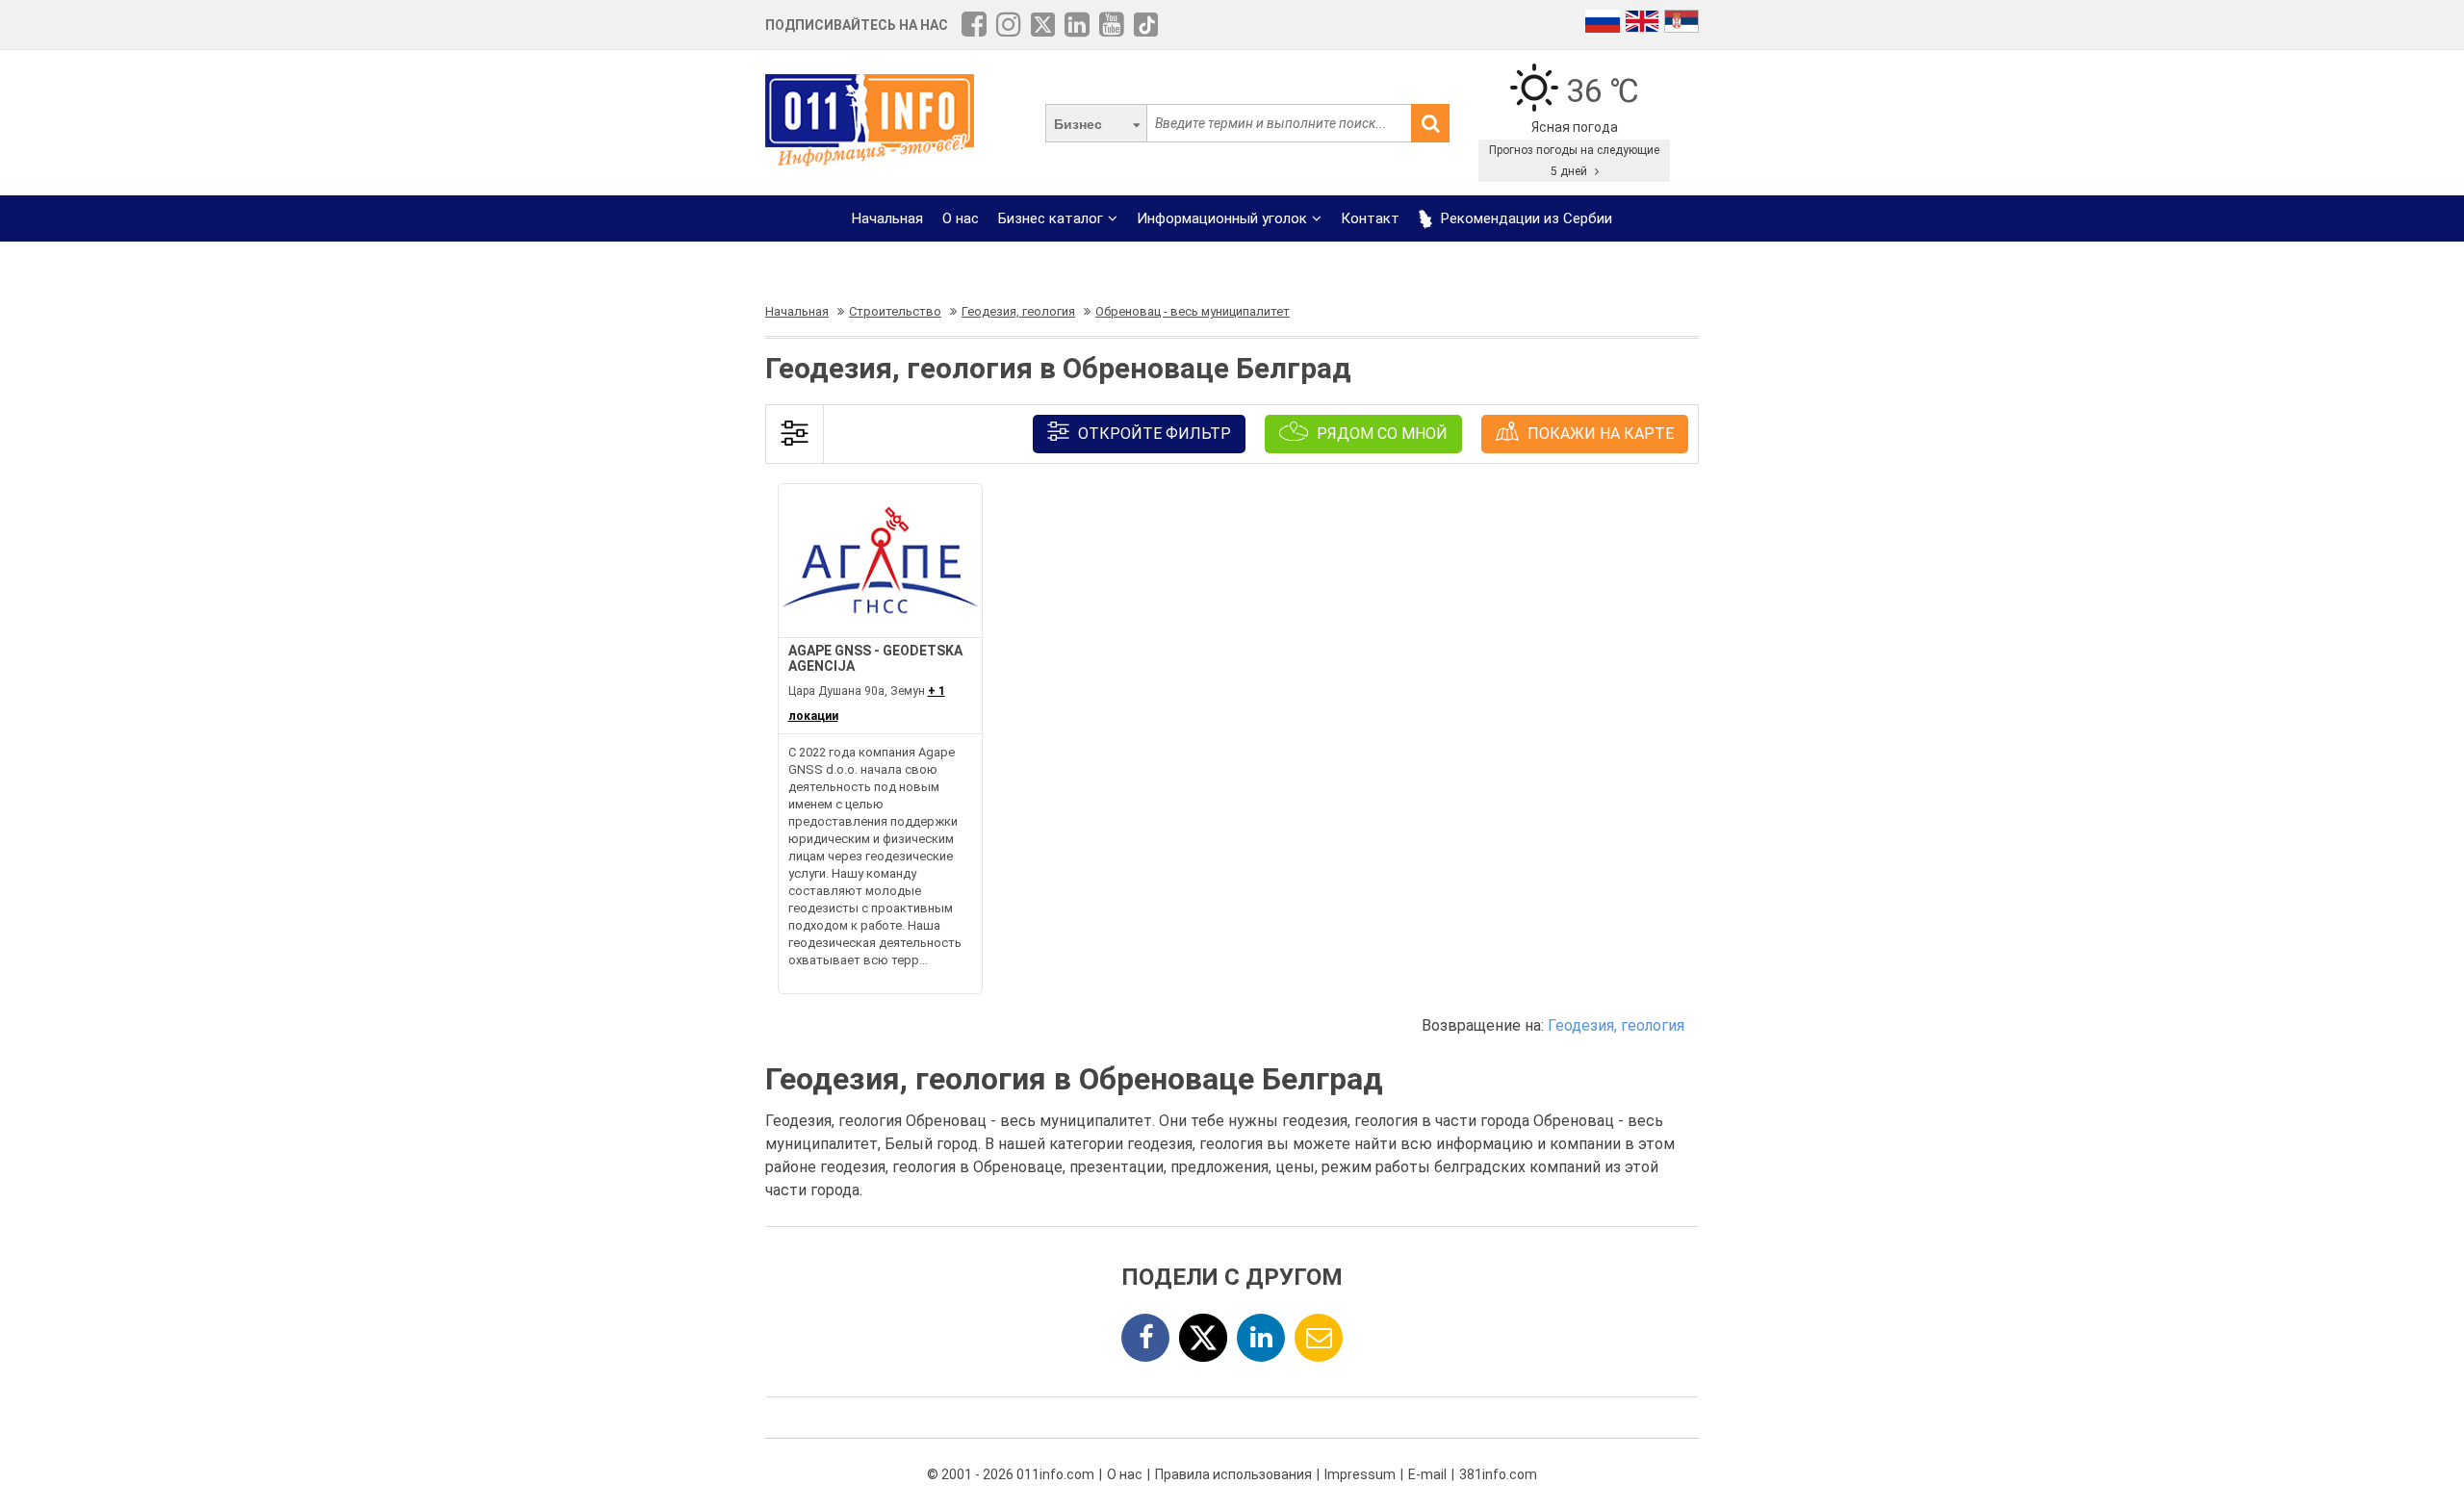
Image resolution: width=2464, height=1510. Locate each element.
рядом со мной (1380, 434)
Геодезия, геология (1616, 1025)
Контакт (1370, 218)
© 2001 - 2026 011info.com (1011, 1474)
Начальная (887, 218)
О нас (961, 218)
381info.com (1498, 1474)
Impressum (1360, 1474)
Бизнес (1078, 124)
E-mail (1427, 1474)
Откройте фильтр (1153, 434)
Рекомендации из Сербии (1525, 218)
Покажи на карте (1599, 434)
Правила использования (1233, 1474)
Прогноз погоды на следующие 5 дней (1574, 161)
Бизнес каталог (1051, 218)
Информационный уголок (1222, 218)
